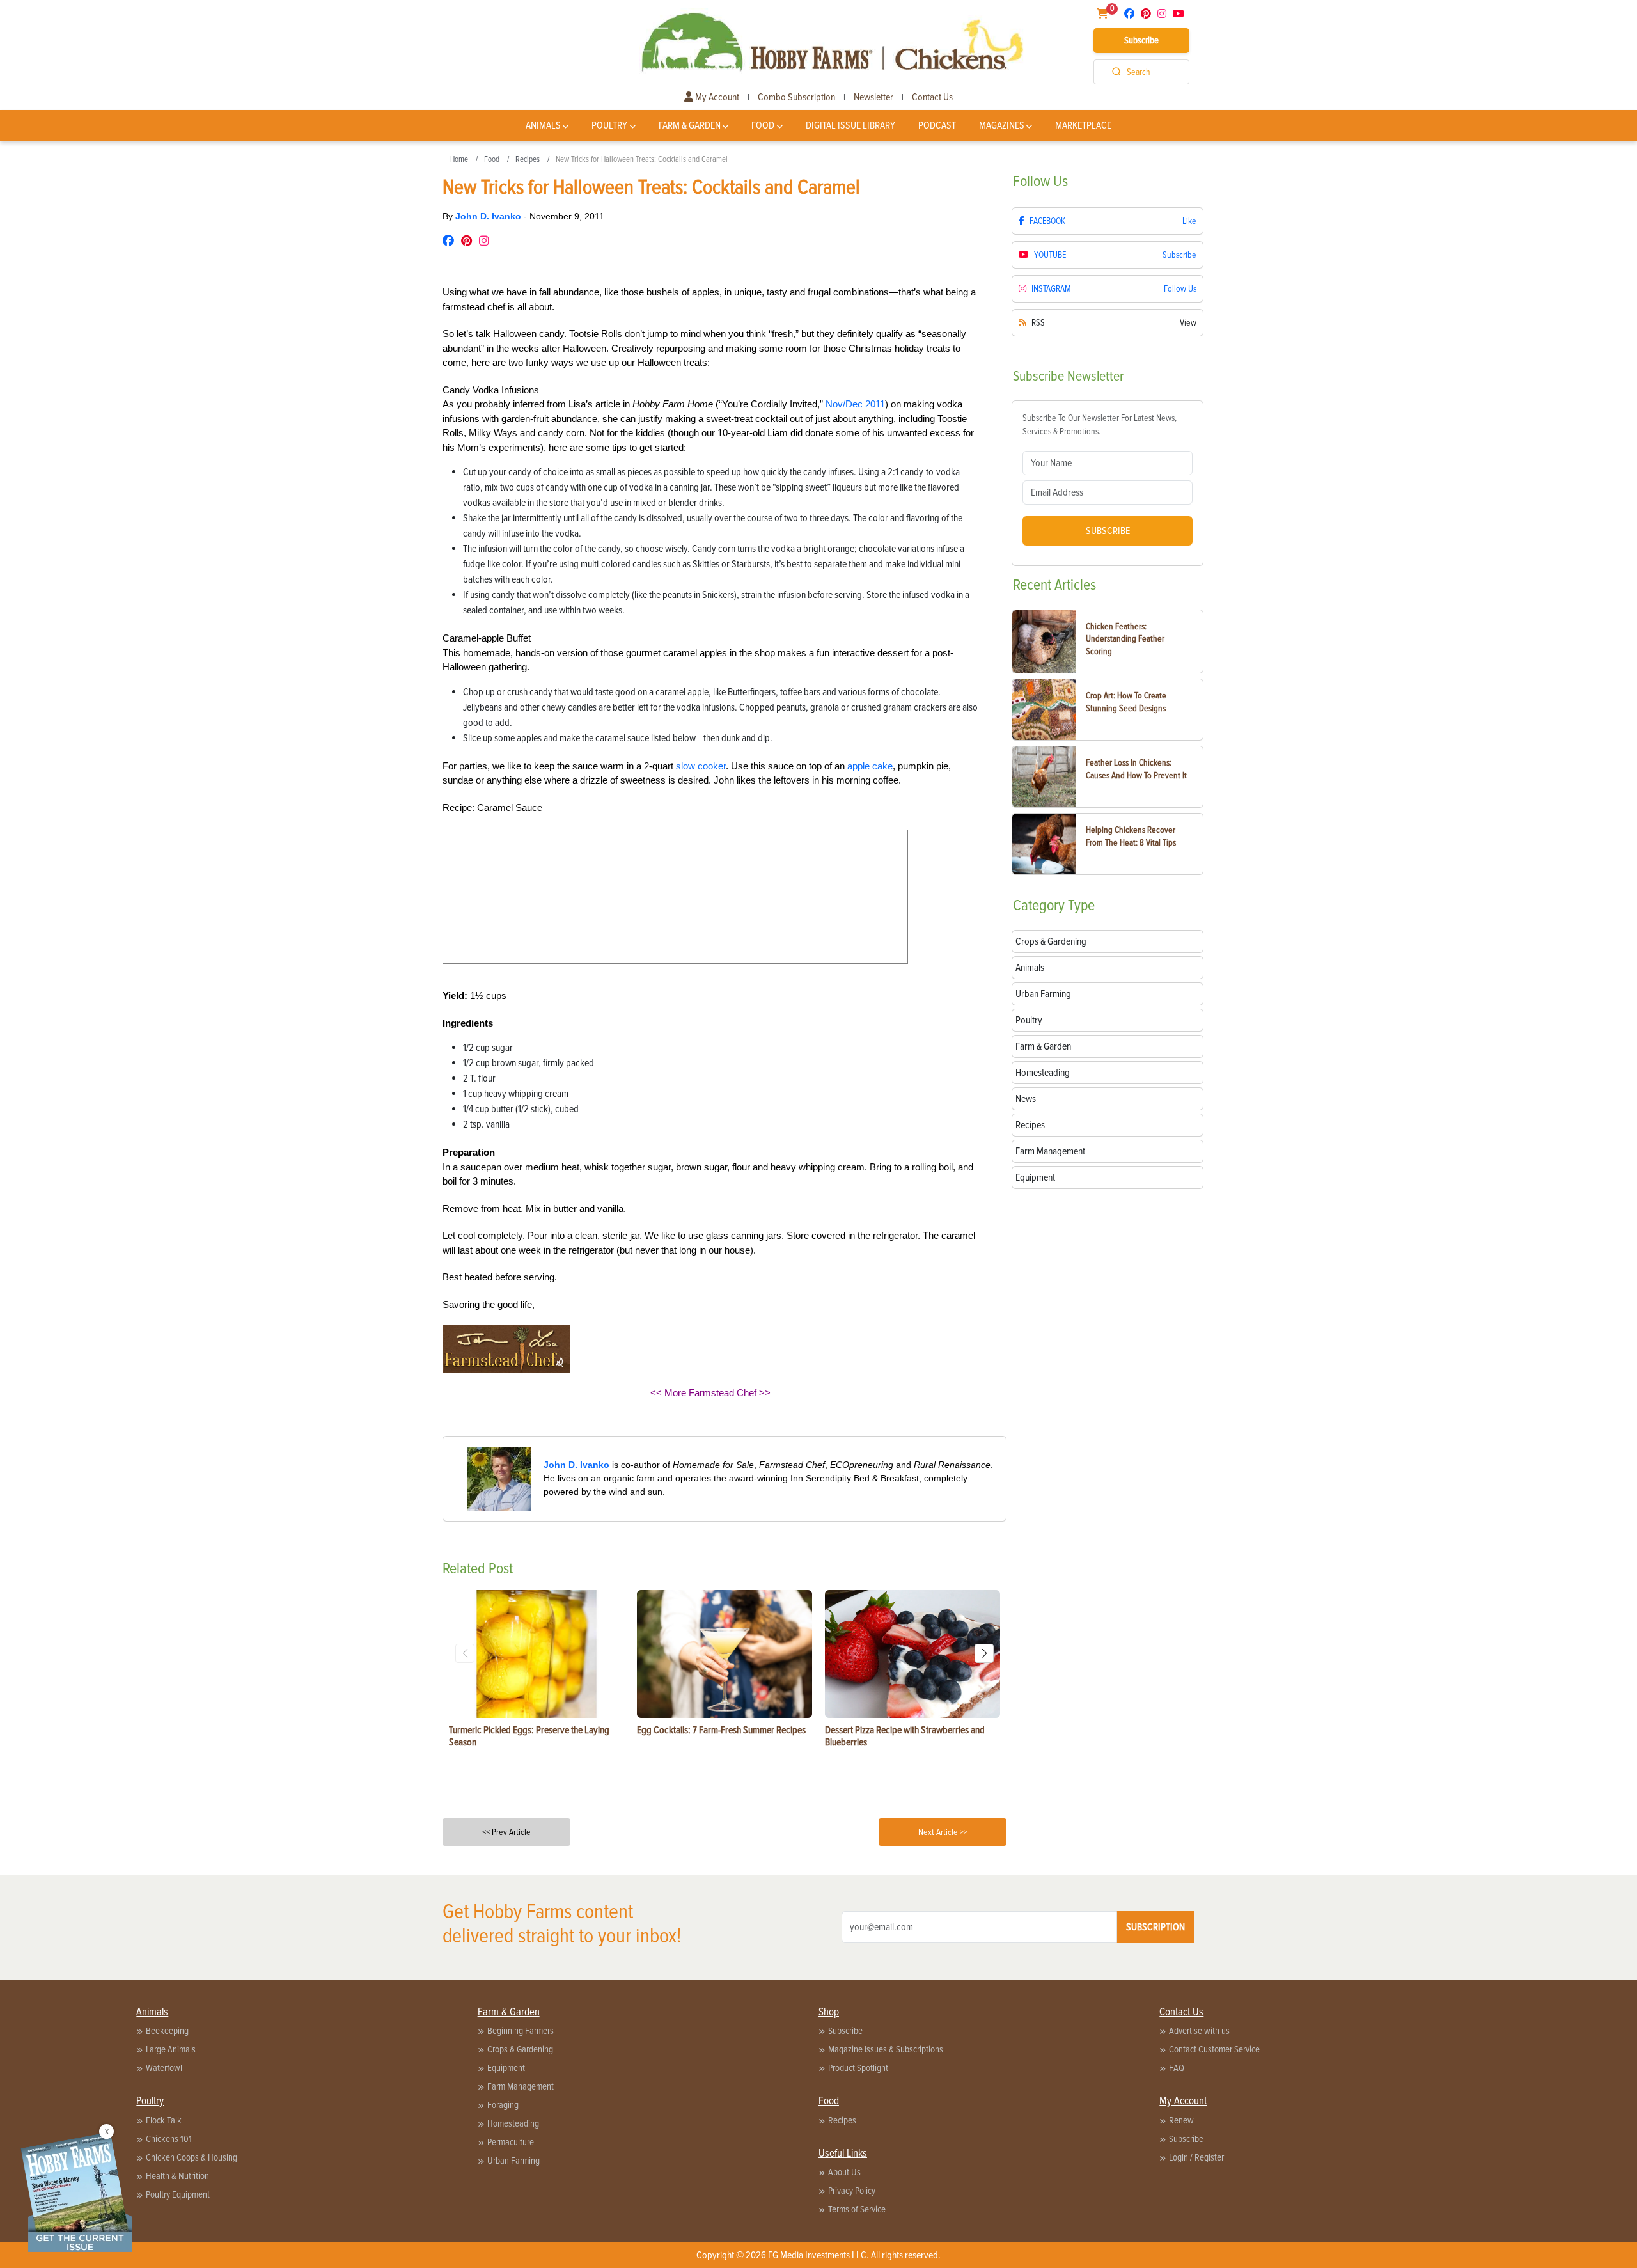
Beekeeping (167, 2031)
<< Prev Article (506, 1832)
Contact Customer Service (1214, 2049)
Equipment (506, 2068)
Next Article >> (943, 1832)
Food (763, 125)
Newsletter (873, 97)
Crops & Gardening (520, 2049)
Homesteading (513, 2123)
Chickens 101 (169, 2139)
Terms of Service (857, 2209)
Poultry (609, 125)
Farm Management (521, 2086)
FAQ (1177, 2068)
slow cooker (701, 766)
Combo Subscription (796, 97)
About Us (844, 2172)
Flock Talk (164, 2120)
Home (459, 159)
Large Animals (171, 2049)
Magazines (1002, 125)
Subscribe (1141, 40)
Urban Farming (513, 2161)
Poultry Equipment (178, 2194)
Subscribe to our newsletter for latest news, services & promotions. (1100, 425)
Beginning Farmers (521, 2031)
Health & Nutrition (177, 2176)
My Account (716, 97)
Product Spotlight (858, 2068)
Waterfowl (164, 2068)
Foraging (503, 2105)
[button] (984, 1653)
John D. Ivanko (490, 216)
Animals (543, 125)
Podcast (937, 125)
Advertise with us (1199, 2031)
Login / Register (1196, 2157)
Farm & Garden (690, 125)
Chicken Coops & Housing (192, 2157)
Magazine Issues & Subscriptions (886, 2049)
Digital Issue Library (850, 125)
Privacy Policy (852, 2191)
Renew (1181, 2120)
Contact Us (932, 97)
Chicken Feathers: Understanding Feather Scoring (1125, 639)
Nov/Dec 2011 (855, 404)
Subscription (1155, 1927)
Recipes (528, 159)
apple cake (870, 766)
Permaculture (511, 2142)
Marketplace (1083, 125)
